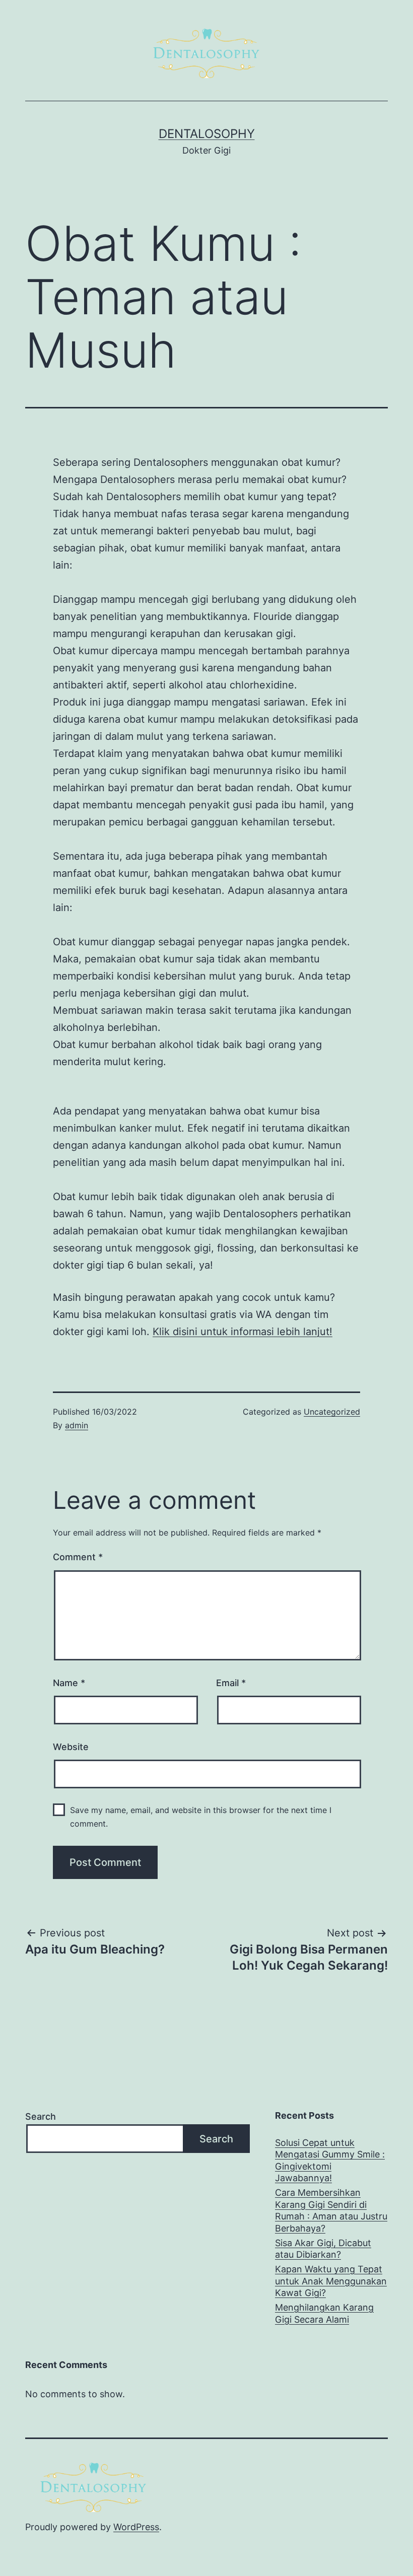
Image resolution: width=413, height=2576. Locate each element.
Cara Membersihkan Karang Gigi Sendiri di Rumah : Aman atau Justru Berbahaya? (331, 2210)
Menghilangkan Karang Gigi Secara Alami (324, 2313)
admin (77, 1425)
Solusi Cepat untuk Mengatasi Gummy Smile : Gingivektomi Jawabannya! (330, 2160)
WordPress (136, 2527)
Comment (78, 1557)
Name (69, 1683)
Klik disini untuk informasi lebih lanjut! (243, 1332)
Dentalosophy (207, 134)
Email (231, 1683)
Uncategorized (332, 1412)
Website (71, 1747)
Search (41, 2116)
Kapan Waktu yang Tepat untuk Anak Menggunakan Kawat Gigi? (331, 2281)
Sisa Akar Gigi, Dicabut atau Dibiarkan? (323, 2249)
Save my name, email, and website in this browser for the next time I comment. (201, 1817)
